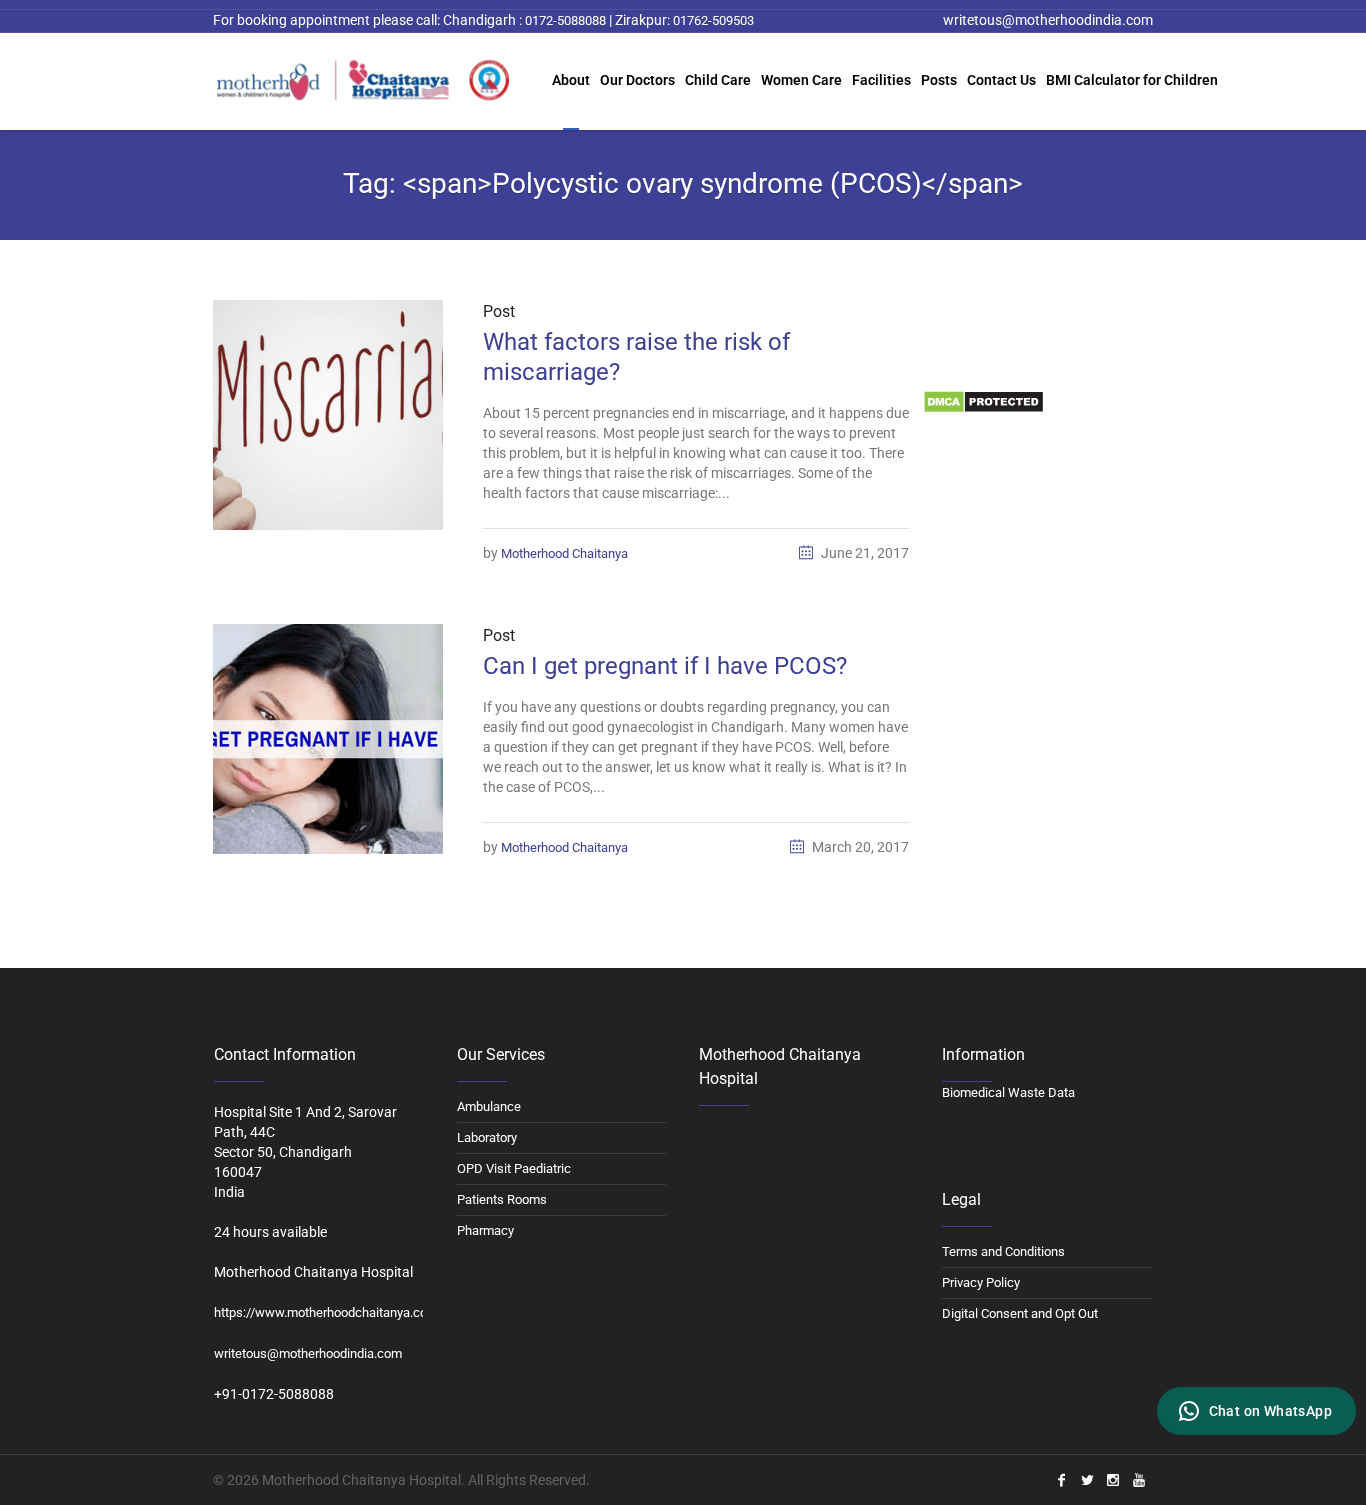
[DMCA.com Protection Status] (983, 400)
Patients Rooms (502, 1199)
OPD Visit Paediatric (514, 1168)
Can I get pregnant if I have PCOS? (665, 666)
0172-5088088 (564, 20)
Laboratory (487, 1137)
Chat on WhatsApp (1270, 1411)
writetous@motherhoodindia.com (308, 1353)
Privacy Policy (981, 1282)
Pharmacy (485, 1230)
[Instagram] (1113, 1480)
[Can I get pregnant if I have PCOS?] (328, 739)
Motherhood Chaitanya (564, 553)
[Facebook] (1061, 1480)
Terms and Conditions (1003, 1251)
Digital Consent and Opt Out (1020, 1313)
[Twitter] (1087, 1480)
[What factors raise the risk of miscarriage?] (328, 415)
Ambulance (489, 1106)
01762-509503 (713, 20)
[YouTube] (1139, 1480)
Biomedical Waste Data (989, 359)
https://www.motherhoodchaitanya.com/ (328, 1312)
